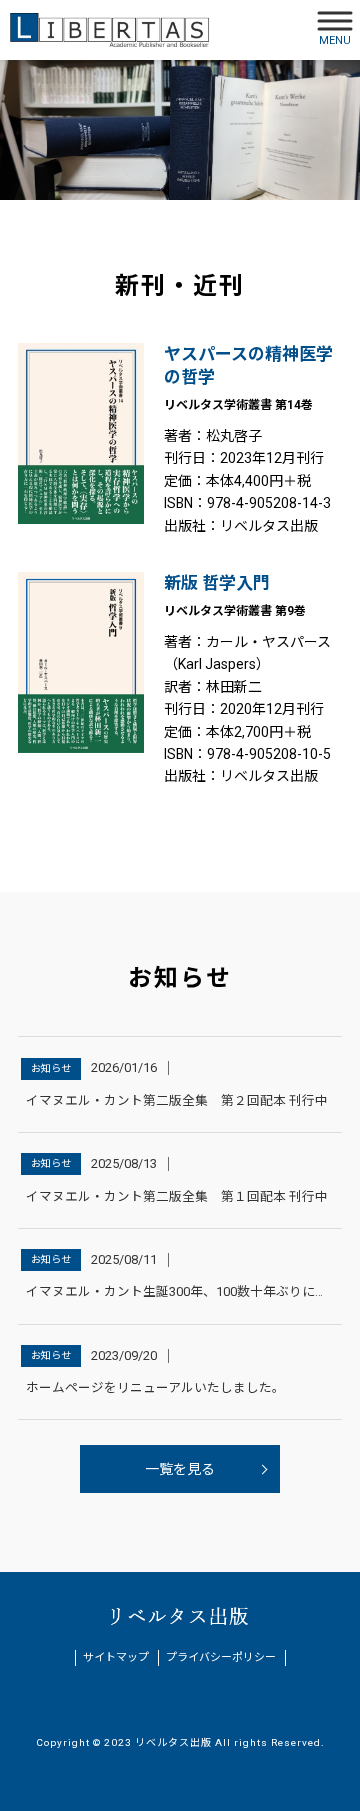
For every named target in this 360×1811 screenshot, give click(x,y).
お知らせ (51, 1068)
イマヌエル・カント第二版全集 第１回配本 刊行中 (177, 1196)
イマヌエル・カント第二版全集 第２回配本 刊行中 (177, 1100)
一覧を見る (180, 1469)
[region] (180, 130)
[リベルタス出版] (110, 29)
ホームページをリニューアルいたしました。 (155, 1387)
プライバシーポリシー (221, 1657)
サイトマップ (116, 1657)
